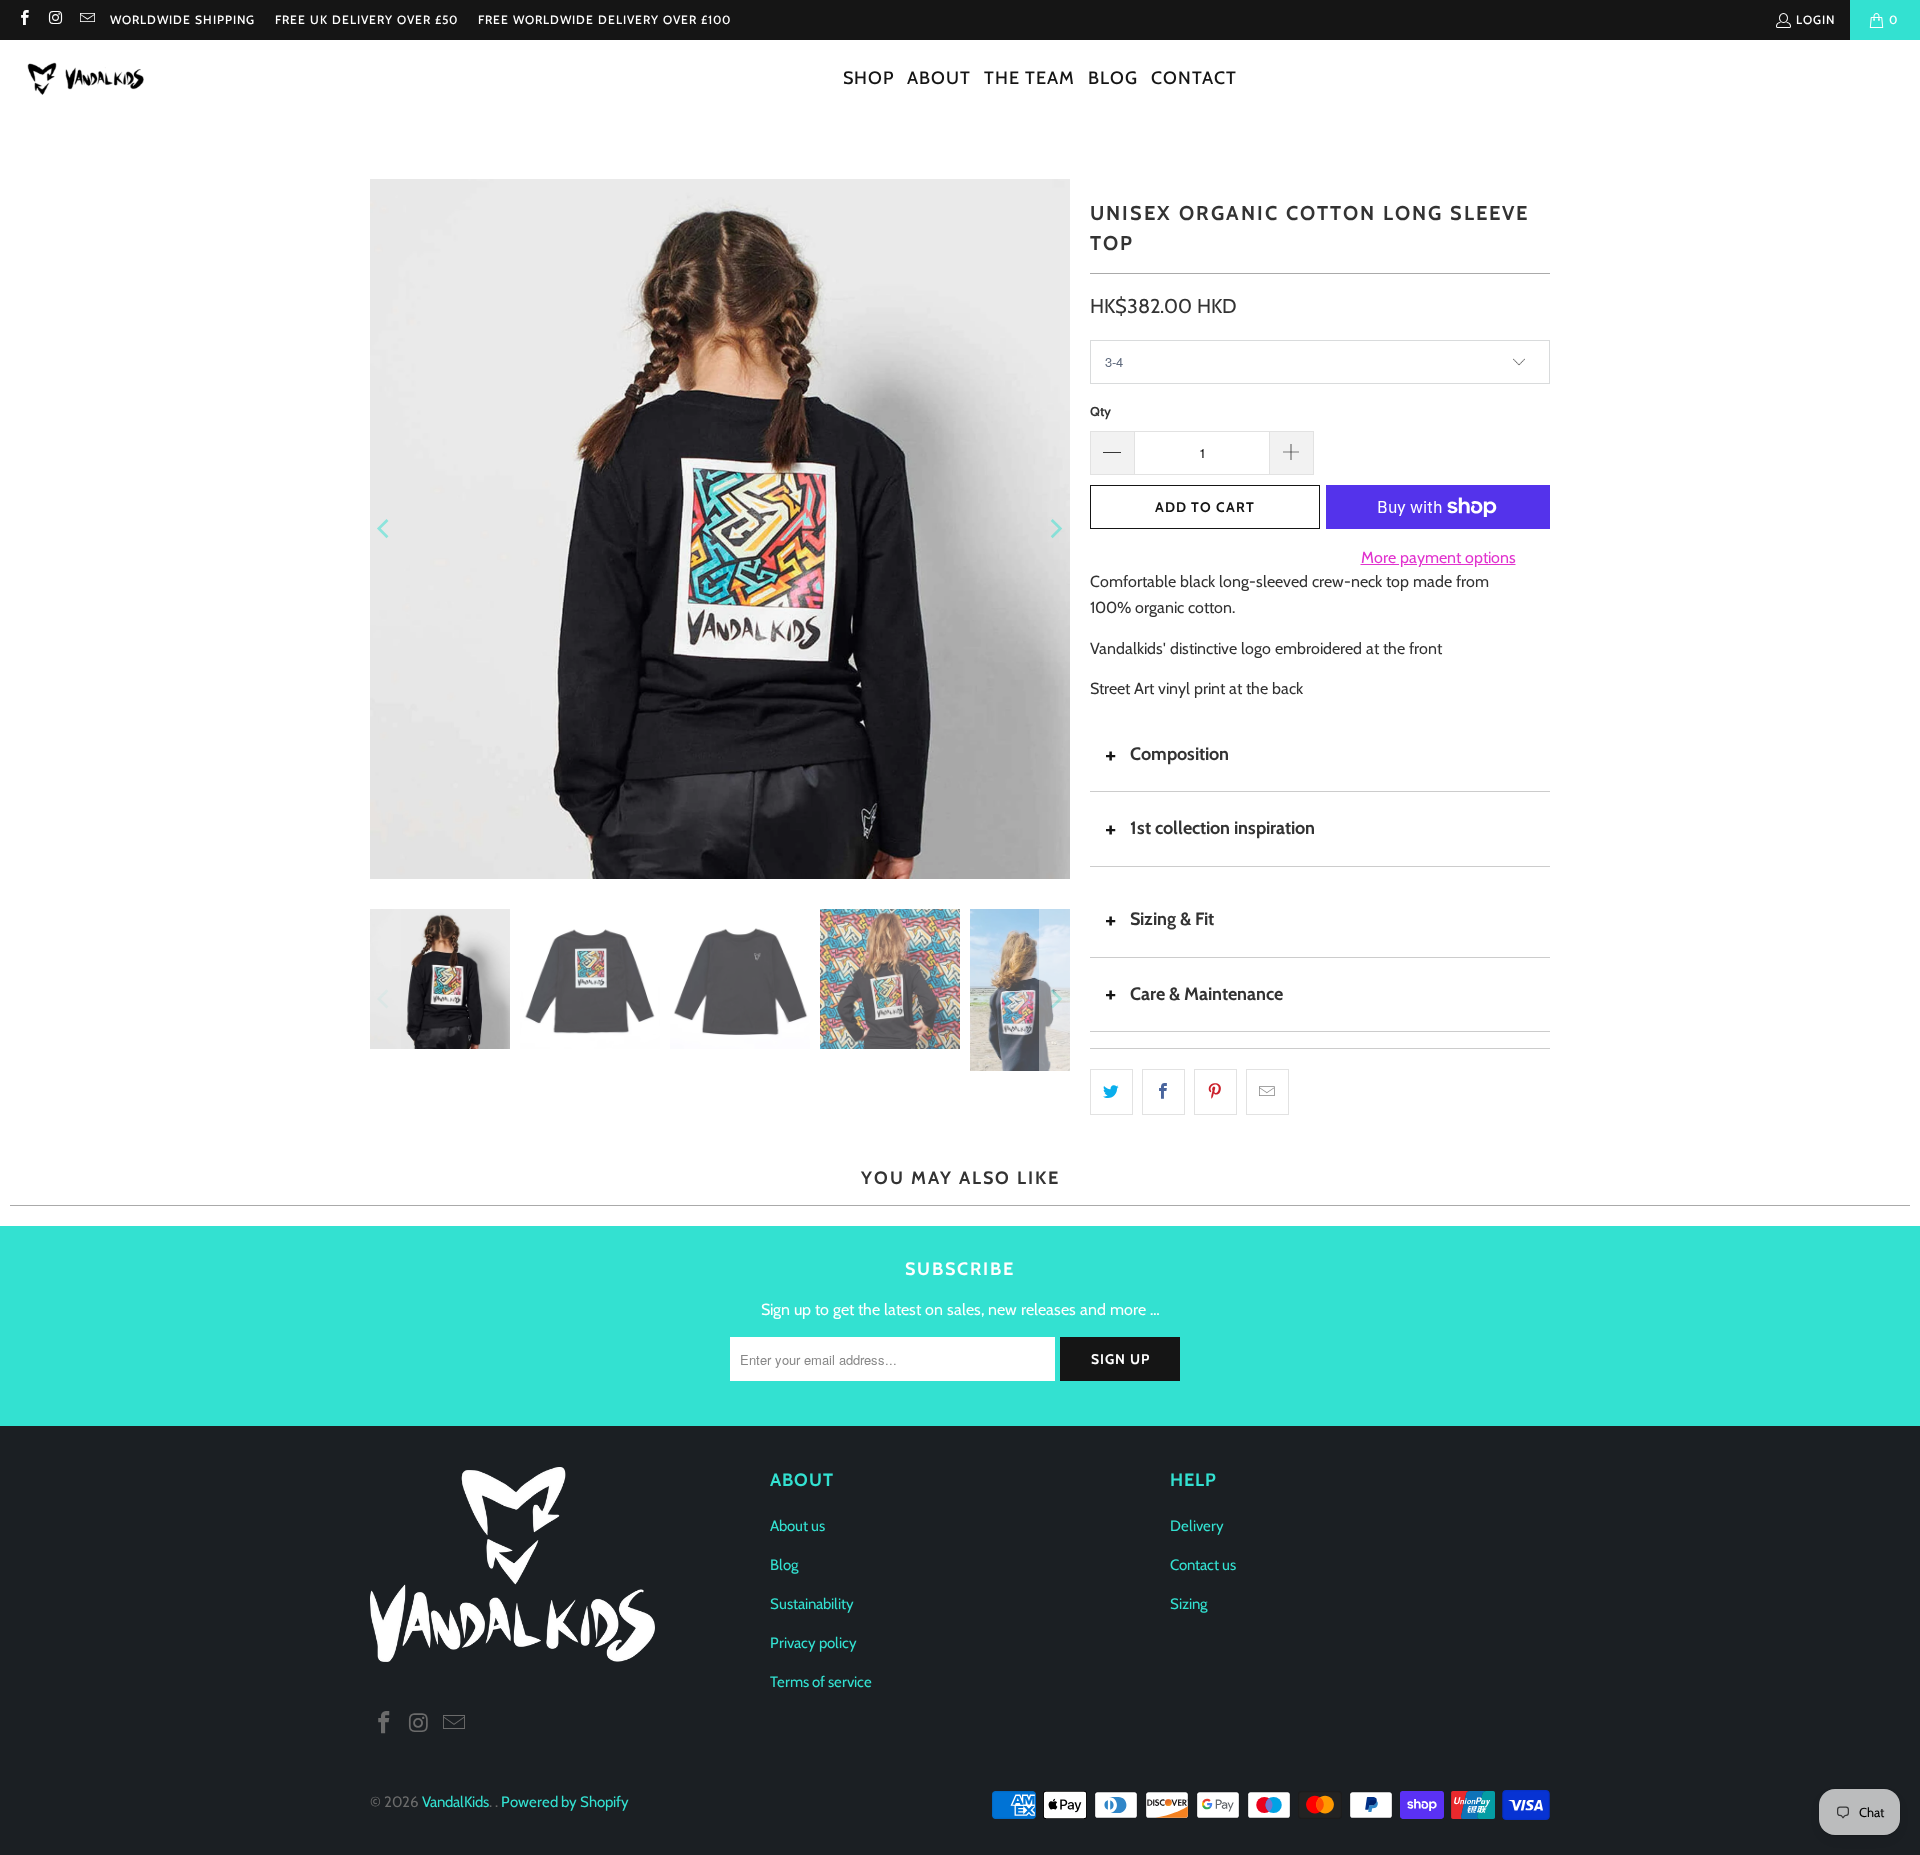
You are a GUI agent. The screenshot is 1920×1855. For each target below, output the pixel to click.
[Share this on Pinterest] (1215, 1092)
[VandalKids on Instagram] (54, 19)
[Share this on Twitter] (1111, 1092)
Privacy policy (813, 1643)
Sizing (1188, 1604)
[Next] (1055, 529)
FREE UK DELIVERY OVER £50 (366, 19)
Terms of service (821, 1682)
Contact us (1203, 1565)
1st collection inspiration (1222, 828)
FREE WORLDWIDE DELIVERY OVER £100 (604, 19)
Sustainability (812, 1604)
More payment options (1438, 557)
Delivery (1197, 1526)
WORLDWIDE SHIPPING (182, 19)
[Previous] (385, 529)
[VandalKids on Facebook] (23, 19)
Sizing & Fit (1172, 919)
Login (1815, 19)
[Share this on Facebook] (1163, 1092)
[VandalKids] (90, 79)
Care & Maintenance (1206, 994)
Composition (1179, 754)
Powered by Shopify (565, 1802)
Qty (1100, 411)
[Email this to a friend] (1267, 1092)
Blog (784, 1565)
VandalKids (455, 1802)
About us (797, 1526)
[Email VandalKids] (86, 19)
